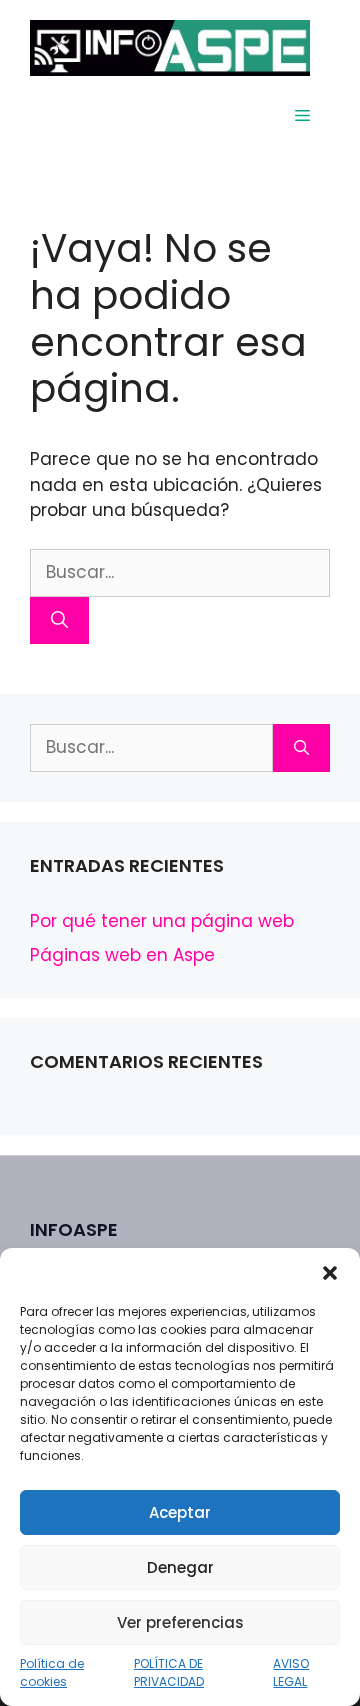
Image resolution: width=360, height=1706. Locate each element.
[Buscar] (59, 621)
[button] (330, 1273)
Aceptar (180, 1512)
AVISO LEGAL (291, 1672)
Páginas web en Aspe (122, 955)
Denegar (180, 1567)
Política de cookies (52, 1672)
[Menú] (302, 116)
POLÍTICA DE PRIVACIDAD (169, 1672)
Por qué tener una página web (162, 921)
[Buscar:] (180, 572)
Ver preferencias (180, 1622)
